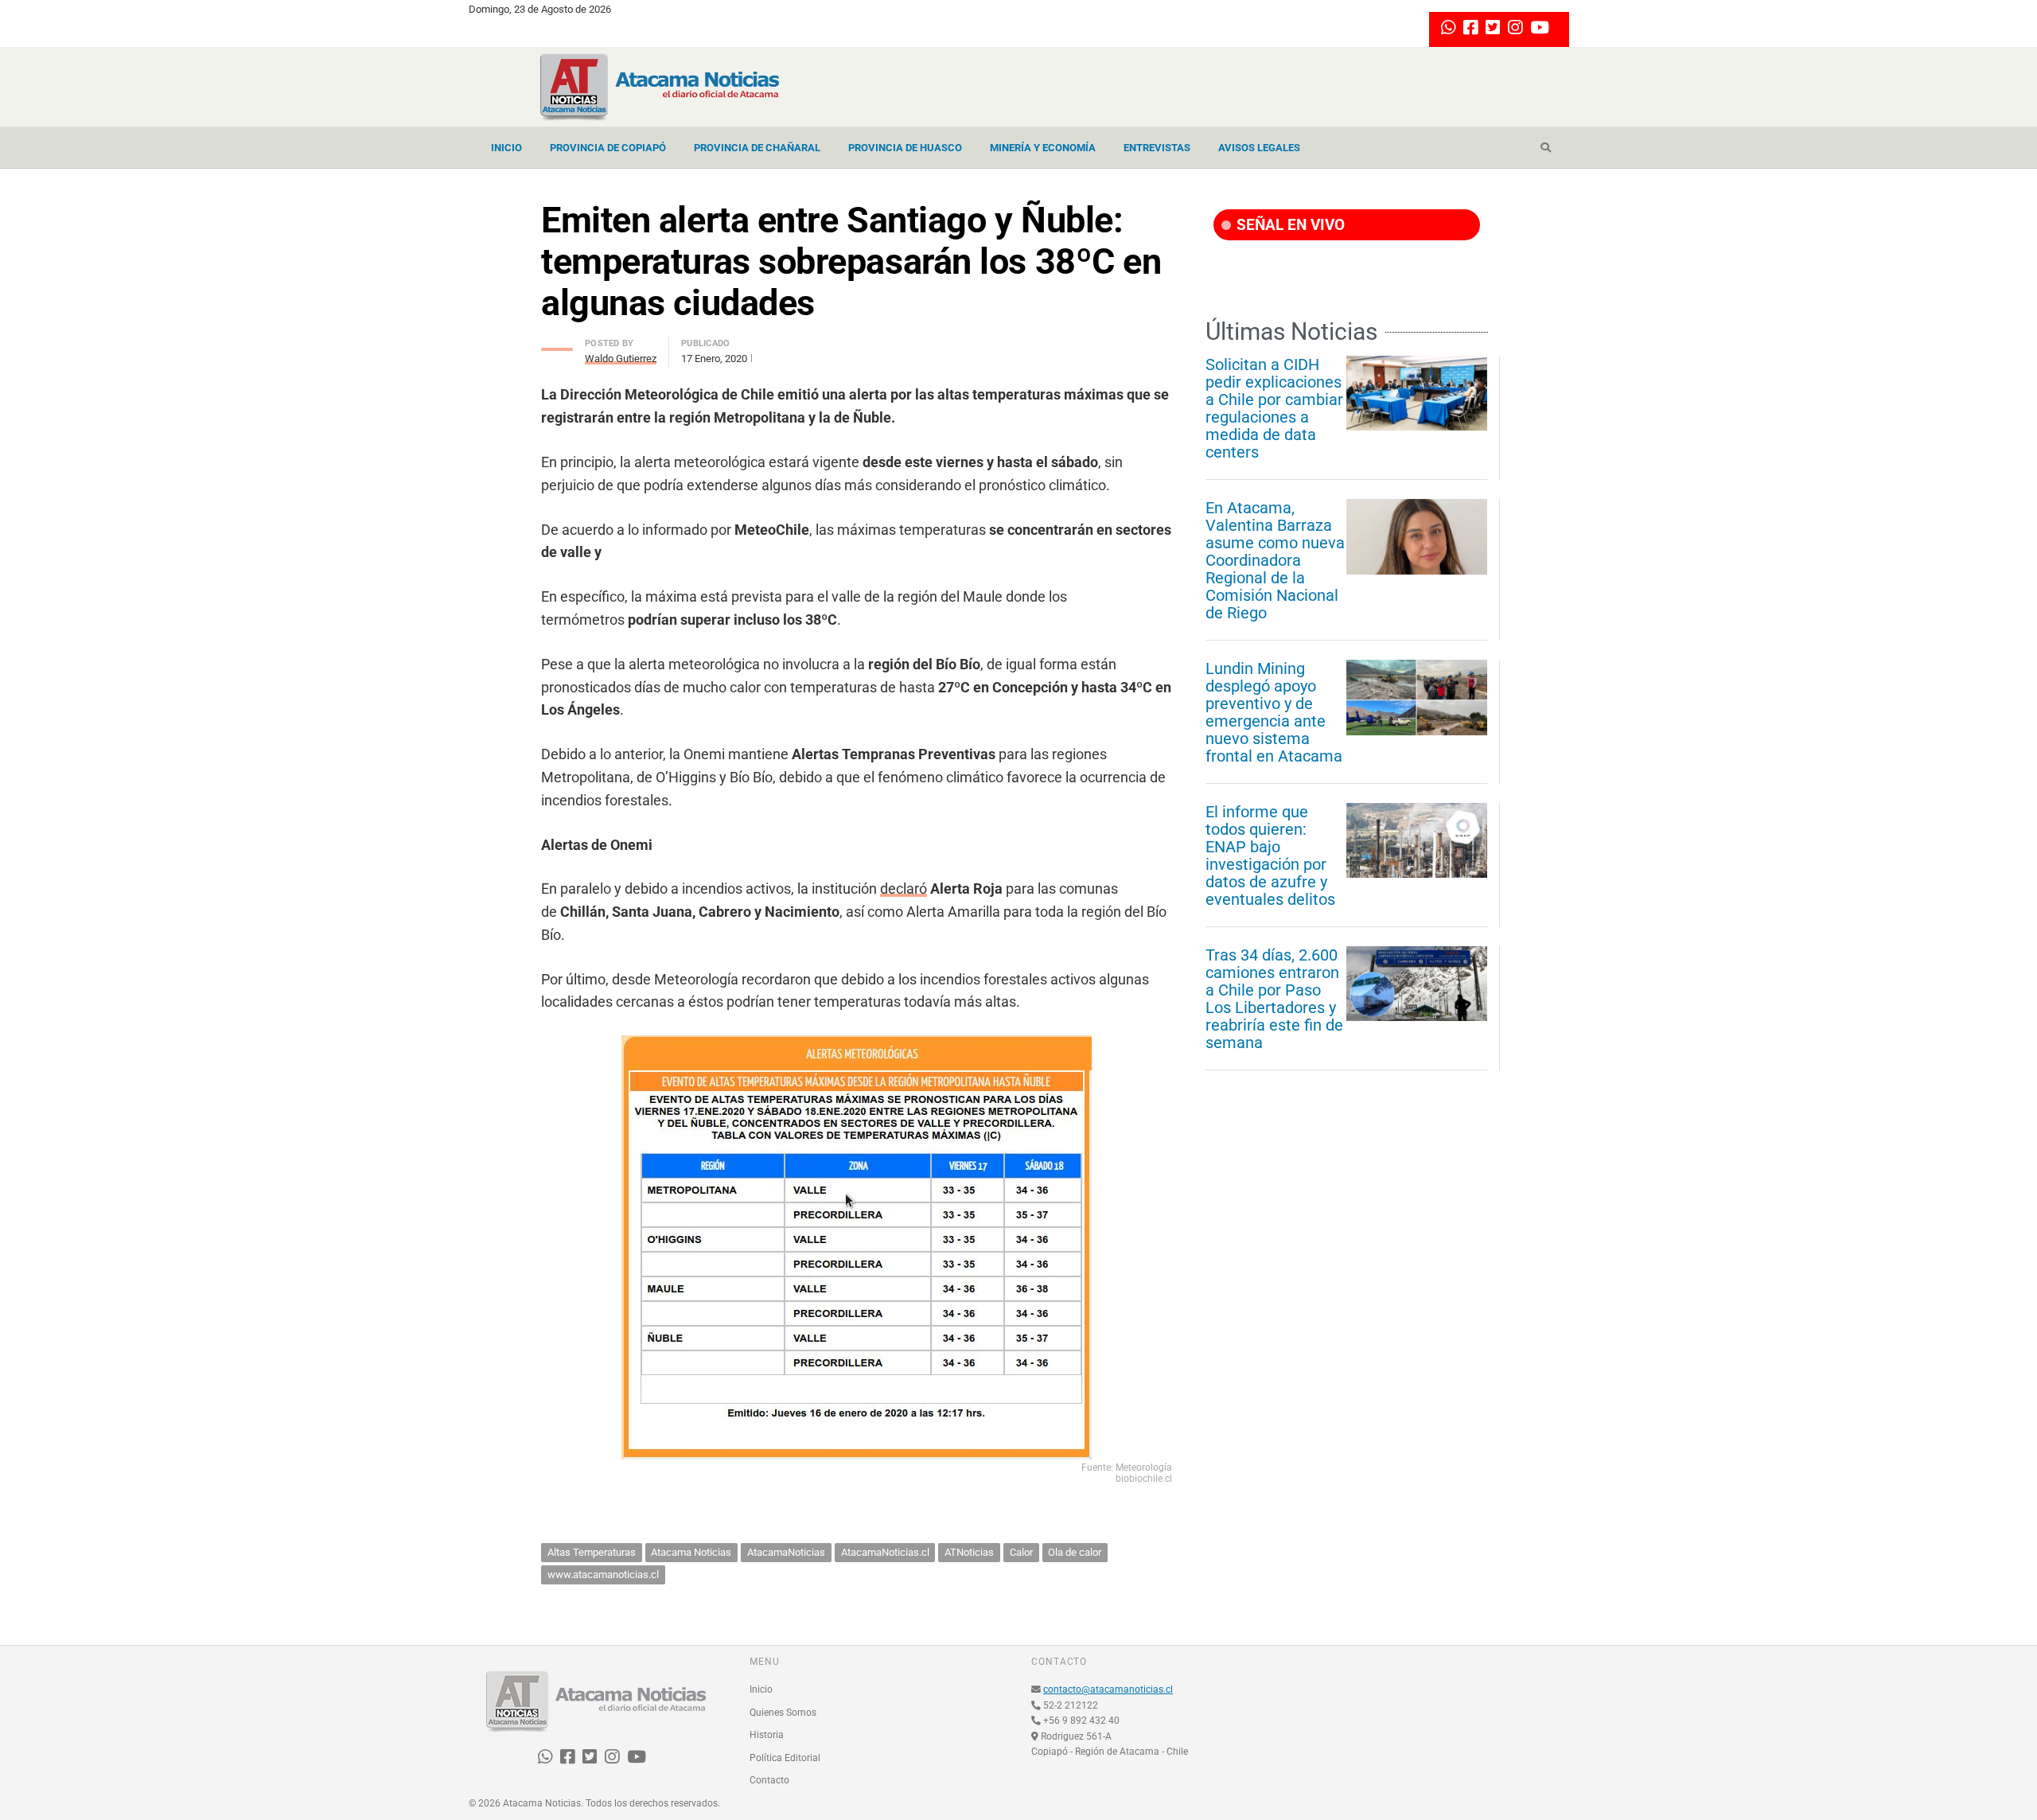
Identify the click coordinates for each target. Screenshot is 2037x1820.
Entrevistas (1157, 148)
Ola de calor (1075, 1552)
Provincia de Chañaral (757, 148)
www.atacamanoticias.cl (603, 1574)
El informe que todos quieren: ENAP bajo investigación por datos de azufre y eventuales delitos (1270, 855)
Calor (1021, 1552)
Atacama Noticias (691, 1552)
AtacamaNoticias (786, 1552)
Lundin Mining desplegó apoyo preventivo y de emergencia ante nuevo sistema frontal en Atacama (1274, 712)
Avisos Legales (1259, 148)
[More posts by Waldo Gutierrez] (557, 345)
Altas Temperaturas (592, 1552)
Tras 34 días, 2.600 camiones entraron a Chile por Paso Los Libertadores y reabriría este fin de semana (1274, 999)
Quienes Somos (783, 1713)
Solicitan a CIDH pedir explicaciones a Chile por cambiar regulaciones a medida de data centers (1274, 408)
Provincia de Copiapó (608, 148)
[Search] (1546, 148)
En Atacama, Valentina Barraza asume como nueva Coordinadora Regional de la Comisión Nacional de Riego (1275, 560)
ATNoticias (969, 1552)
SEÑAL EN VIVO (1289, 225)
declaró (904, 889)
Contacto (769, 1780)
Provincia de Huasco (905, 148)
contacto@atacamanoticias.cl (1108, 1689)
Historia (767, 1735)
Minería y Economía (1043, 148)
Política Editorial (785, 1758)
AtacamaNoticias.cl (885, 1552)
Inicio (506, 148)
